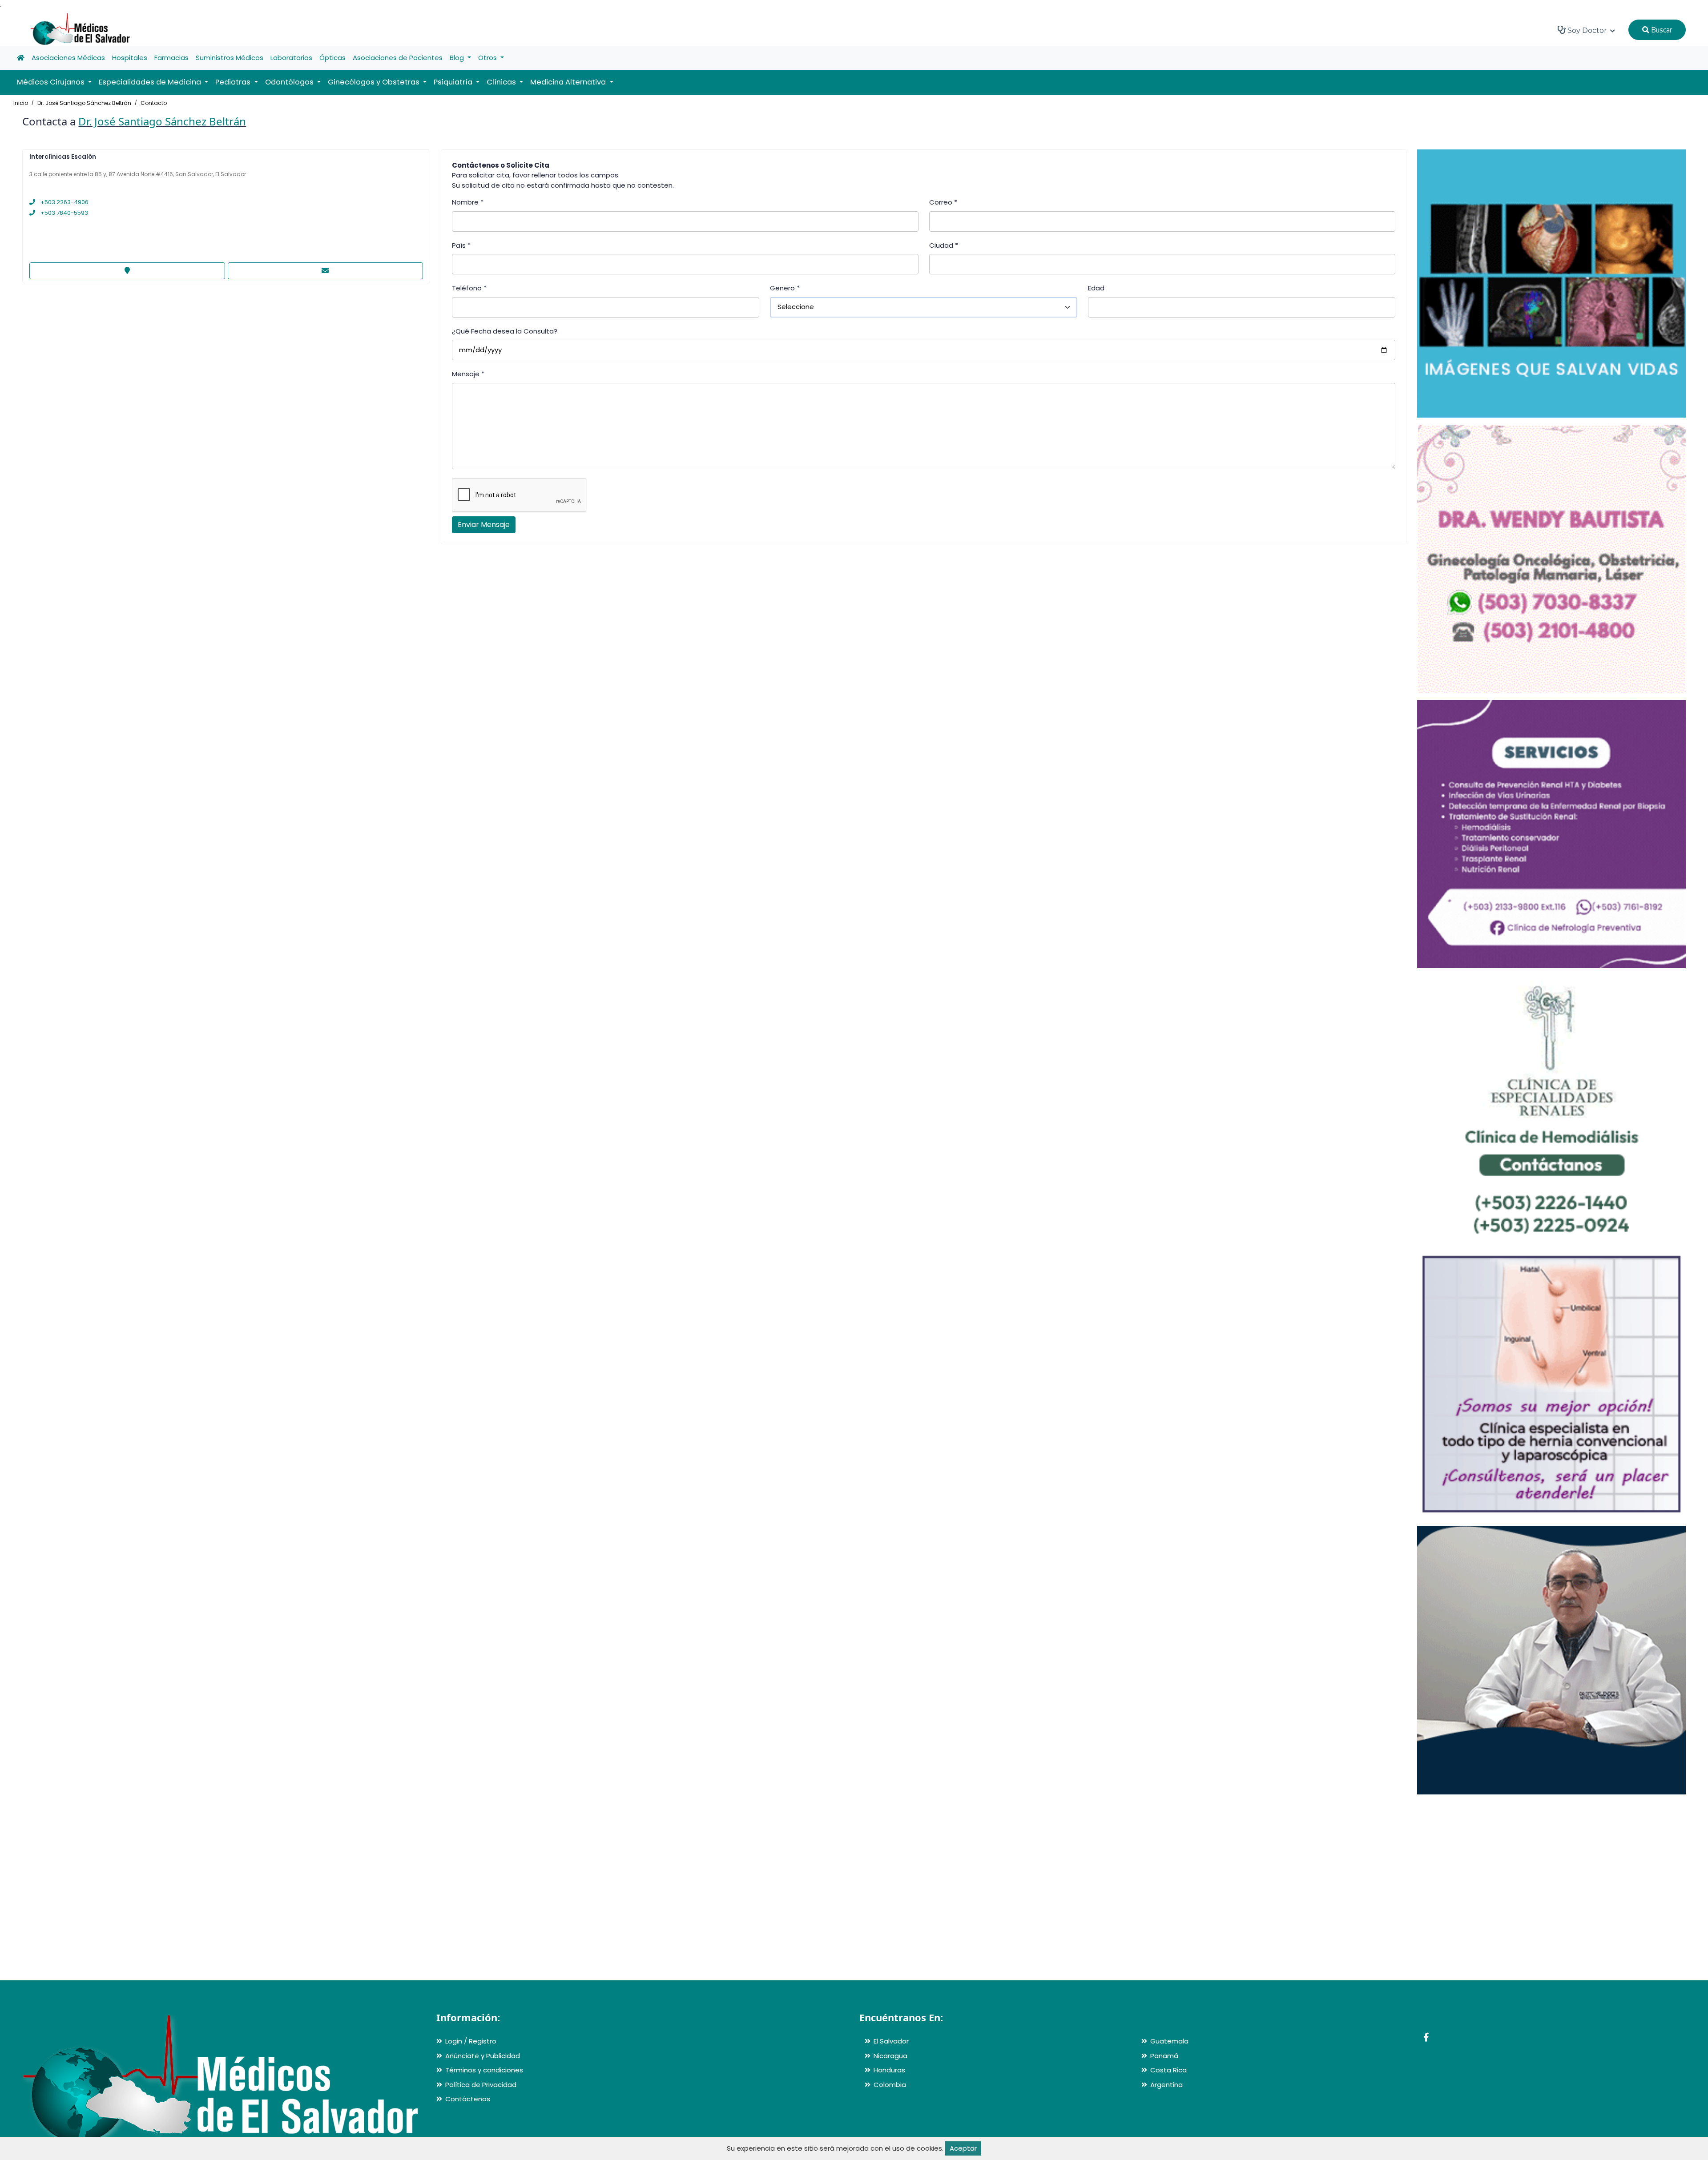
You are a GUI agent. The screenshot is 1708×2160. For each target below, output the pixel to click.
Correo (943, 202)
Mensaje (468, 374)
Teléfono (469, 288)
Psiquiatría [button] (454, 82)
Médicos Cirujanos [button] (52, 82)
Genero (785, 288)
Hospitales (130, 58)
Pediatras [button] (234, 82)
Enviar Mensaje (484, 525)
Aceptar (963, 2148)
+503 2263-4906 (64, 202)
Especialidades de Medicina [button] (151, 82)
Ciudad (944, 245)
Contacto (154, 103)
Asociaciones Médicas (68, 58)
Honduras (889, 2070)
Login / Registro (471, 2041)
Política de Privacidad (481, 2085)
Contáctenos (468, 2099)
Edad (1096, 288)
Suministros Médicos (230, 58)
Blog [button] (458, 58)
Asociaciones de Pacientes (398, 58)
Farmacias (171, 58)
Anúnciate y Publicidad (483, 2056)
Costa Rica (1168, 2070)
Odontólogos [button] (290, 82)
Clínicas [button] (502, 82)
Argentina (1166, 2085)
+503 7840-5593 (64, 213)
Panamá (1164, 2056)
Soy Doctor (1587, 30)
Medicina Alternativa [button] (569, 82)
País (461, 245)
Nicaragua (890, 2056)
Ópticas (332, 58)
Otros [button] (488, 58)
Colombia (890, 2085)
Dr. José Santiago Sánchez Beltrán (84, 103)
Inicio (21, 103)
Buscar (1661, 30)
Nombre (468, 202)
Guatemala (1169, 2041)
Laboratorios (291, 58)
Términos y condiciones (484, 2070)
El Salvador (891, 2041)
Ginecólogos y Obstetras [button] (375, 82)
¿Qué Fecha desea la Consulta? (505, 331)
